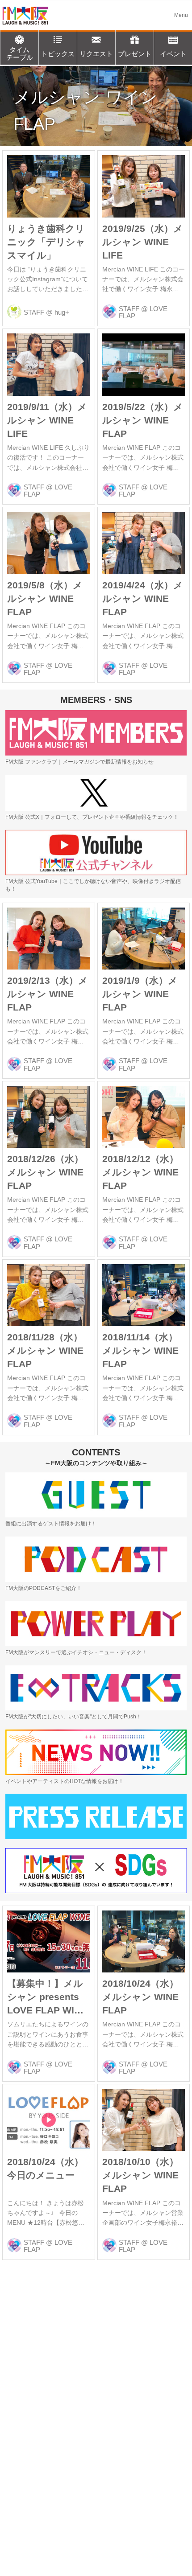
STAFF (34, 312)
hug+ (62, 312)
